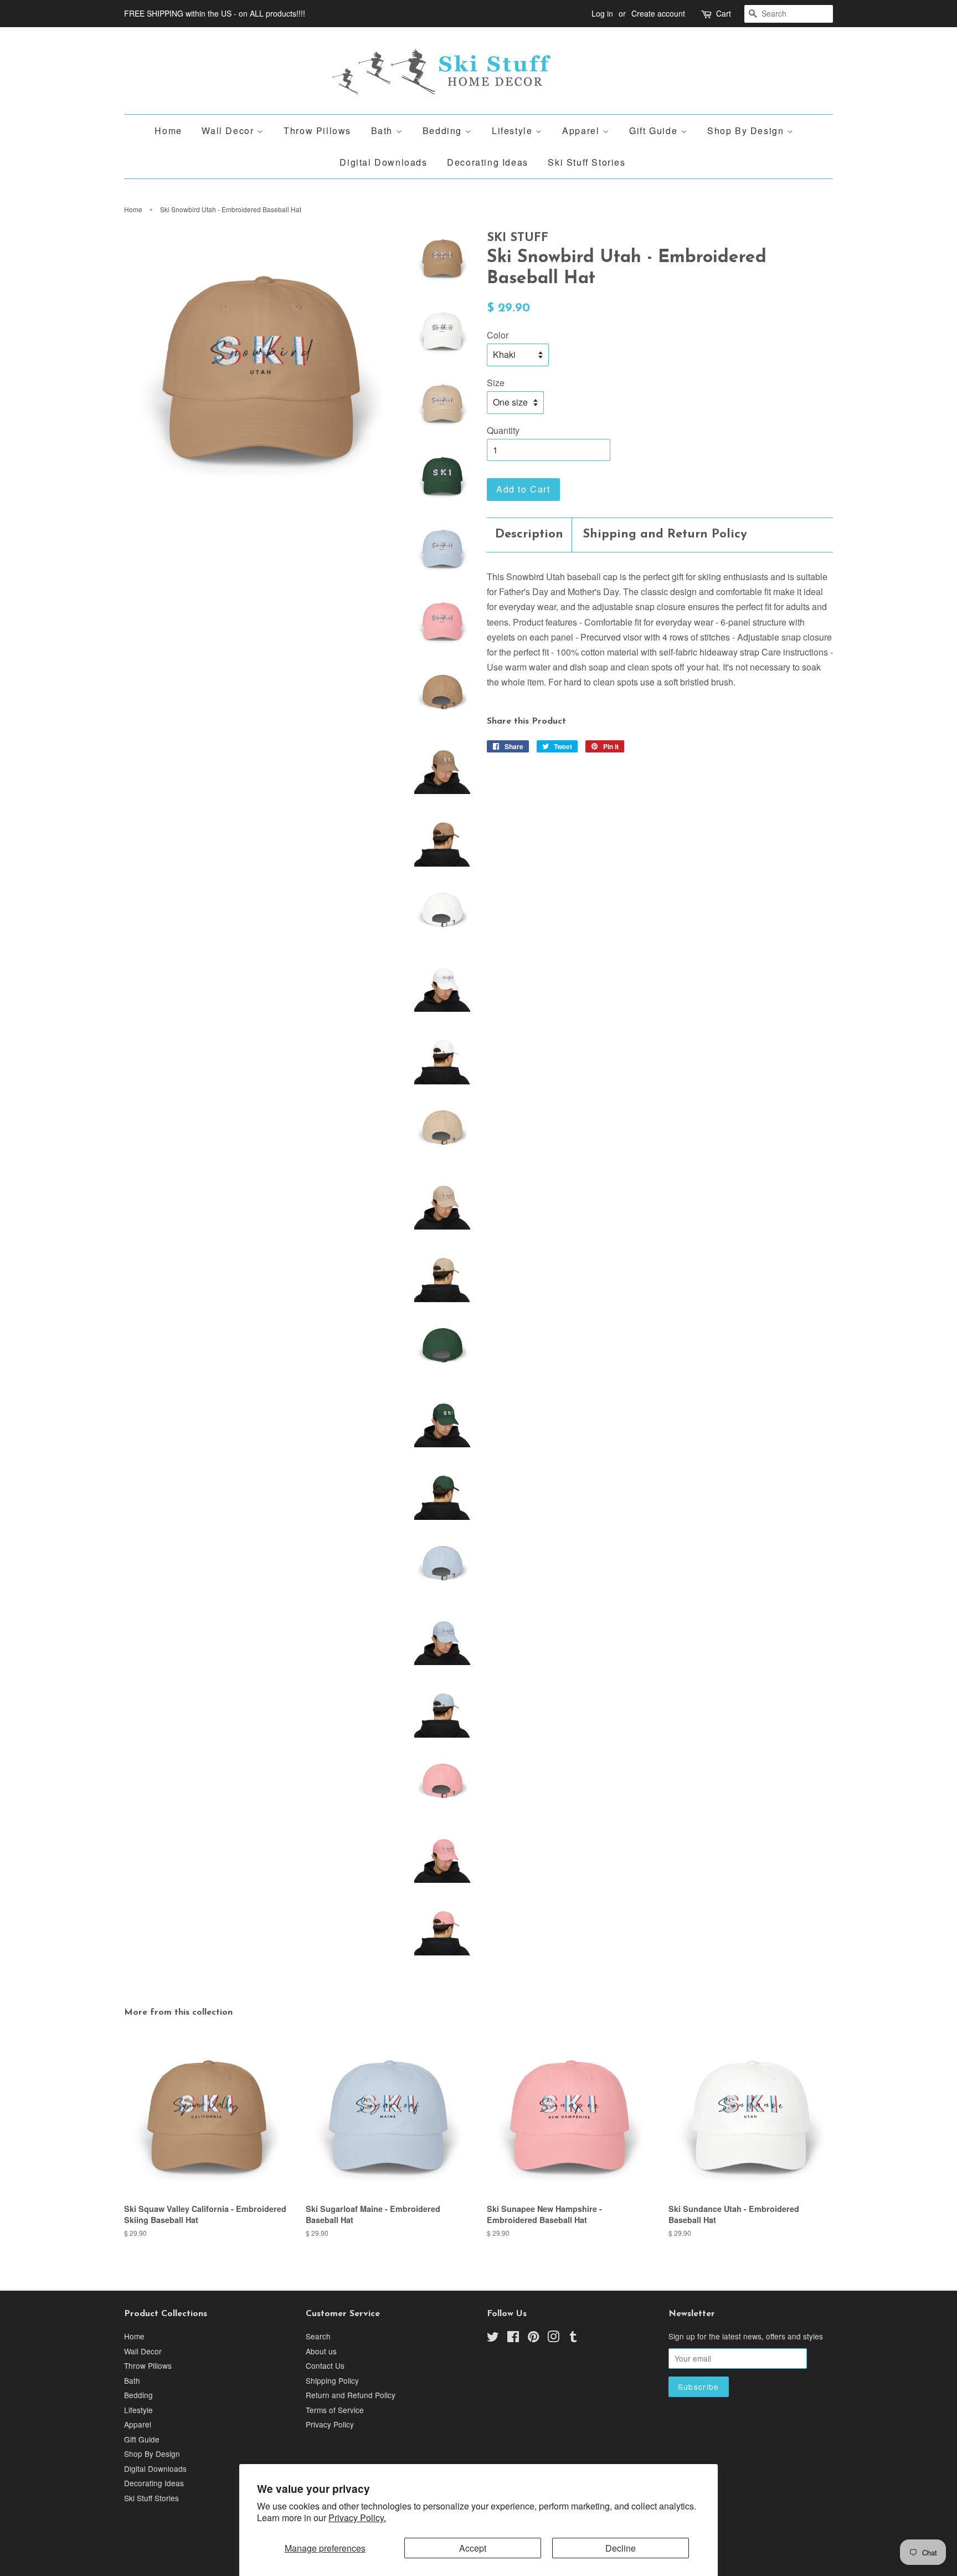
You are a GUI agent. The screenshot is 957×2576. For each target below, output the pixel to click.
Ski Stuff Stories (586, 162)
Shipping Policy (332, 2380)
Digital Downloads (383, 162)
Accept (473, 2548)
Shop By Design (747, 130)
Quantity (503, 430)
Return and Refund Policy (351, 2395)
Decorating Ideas (488, 162)
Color (498, 335)
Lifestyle (514, 130)
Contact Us (325, 2365)
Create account (658, 13)
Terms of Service (335, 2410)
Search (318, 2336)
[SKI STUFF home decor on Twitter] (493, 2338)
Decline (621, 2548)
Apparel (582, 130)
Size (496, 383)
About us (321, 2351)
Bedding (444, 130)
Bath (384, 130)
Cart (724, 13)
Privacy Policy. (357, 2518)
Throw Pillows (317, 130)
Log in (602, 13)
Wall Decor (229, 130)
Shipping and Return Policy (665, 534)
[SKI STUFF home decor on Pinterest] (533, 2338)
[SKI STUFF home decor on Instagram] (553, 2338)
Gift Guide (655, 130)
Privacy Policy (330, 2424)
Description (529, 534)
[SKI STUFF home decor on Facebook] (513, 2338)
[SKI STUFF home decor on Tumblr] (573, 2338)
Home (168, 130)
